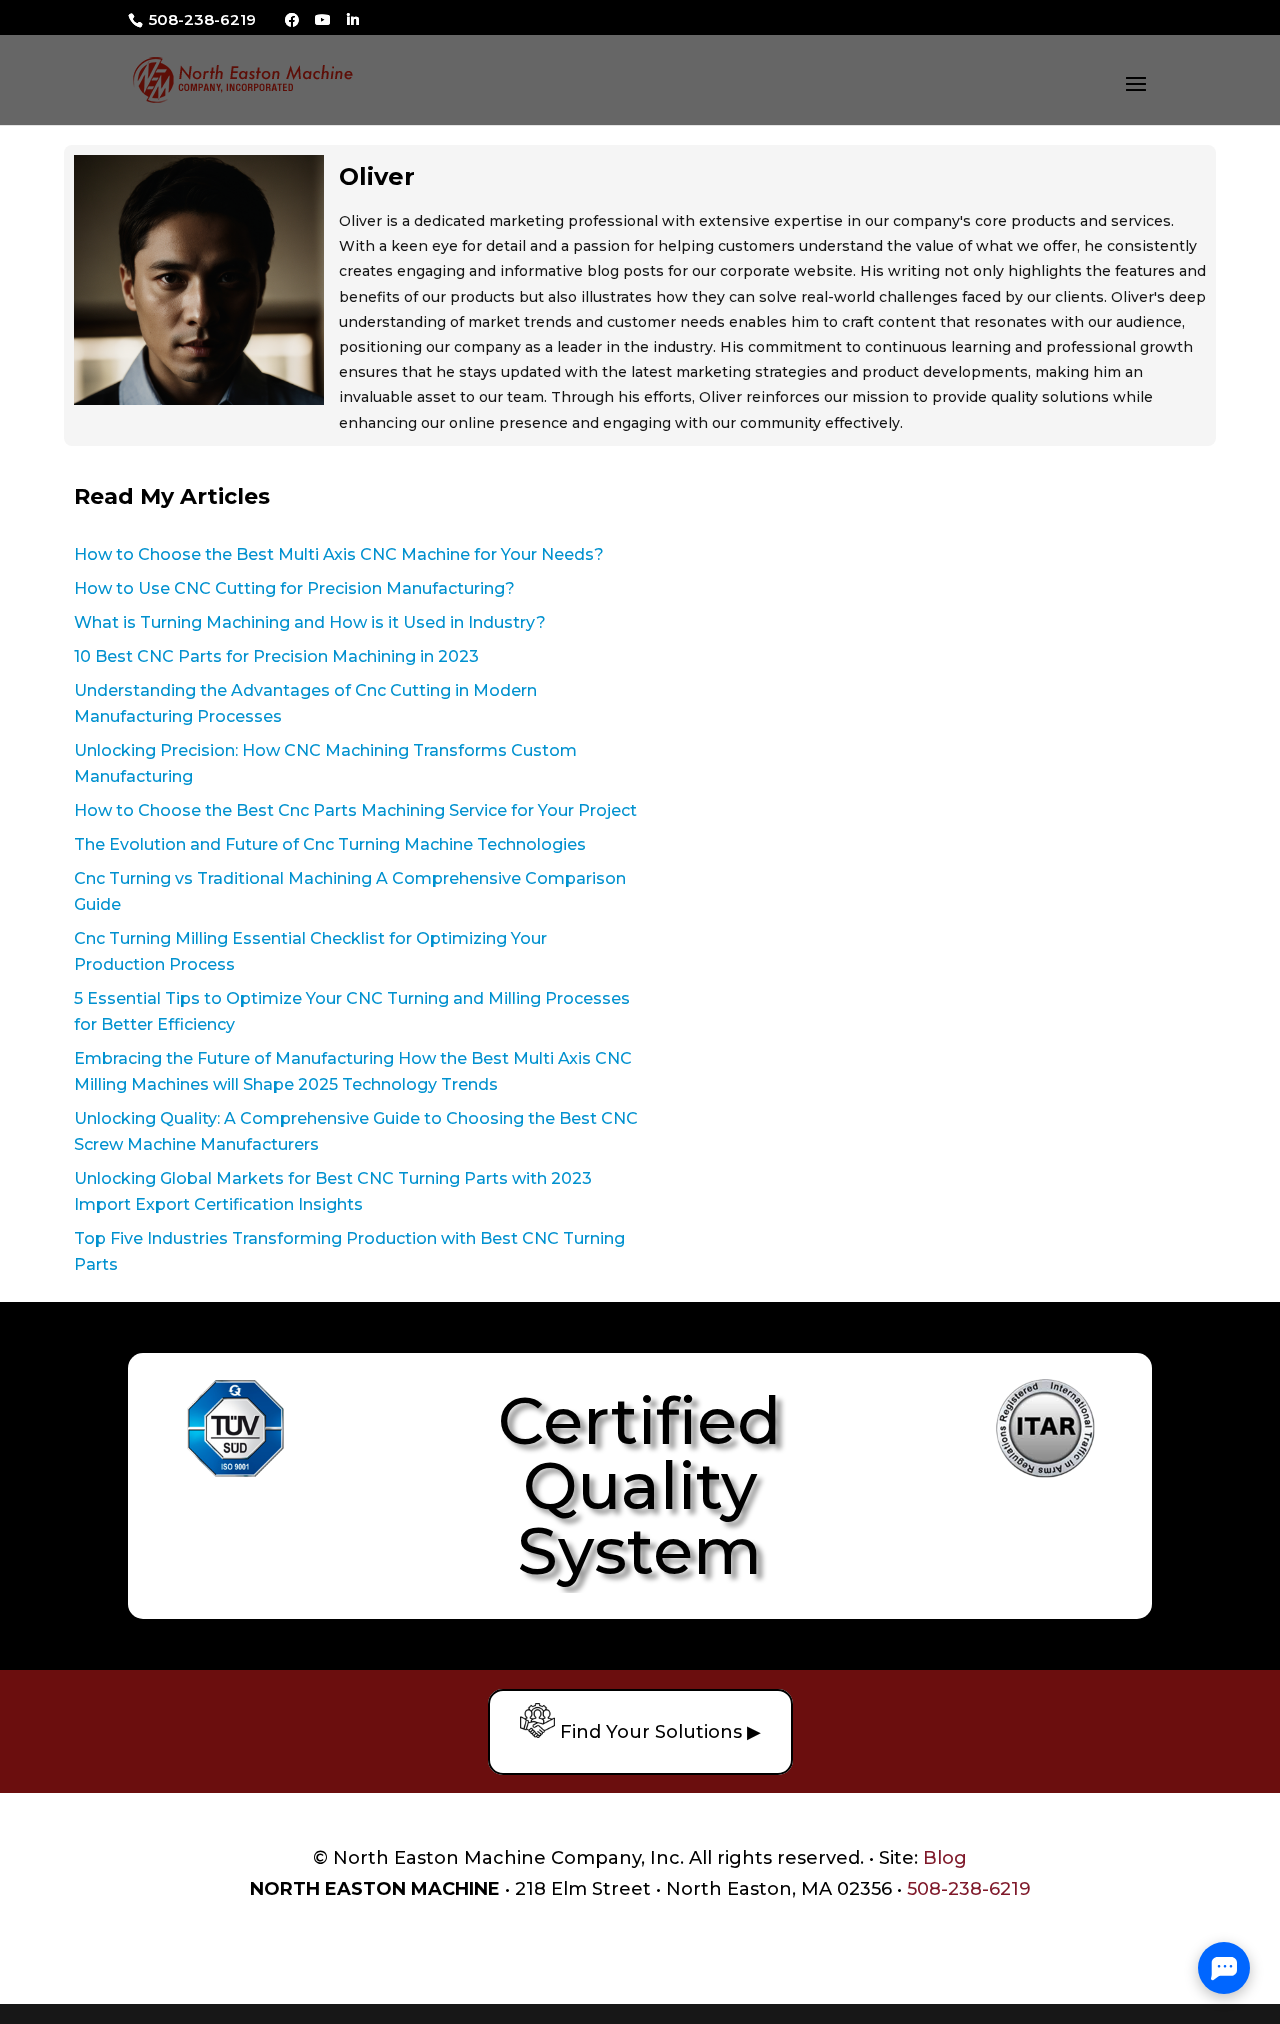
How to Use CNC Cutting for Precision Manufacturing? (294, 588)
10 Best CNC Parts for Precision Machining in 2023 (276, 656)
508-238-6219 (200, 19)
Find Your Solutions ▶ (658, 1732)
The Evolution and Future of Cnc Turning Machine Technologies (330, 844)
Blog (945, 1858)
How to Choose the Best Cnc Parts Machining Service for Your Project (355, 810)
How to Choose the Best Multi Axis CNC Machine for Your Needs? (339, 554)
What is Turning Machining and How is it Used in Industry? (310, 622)
